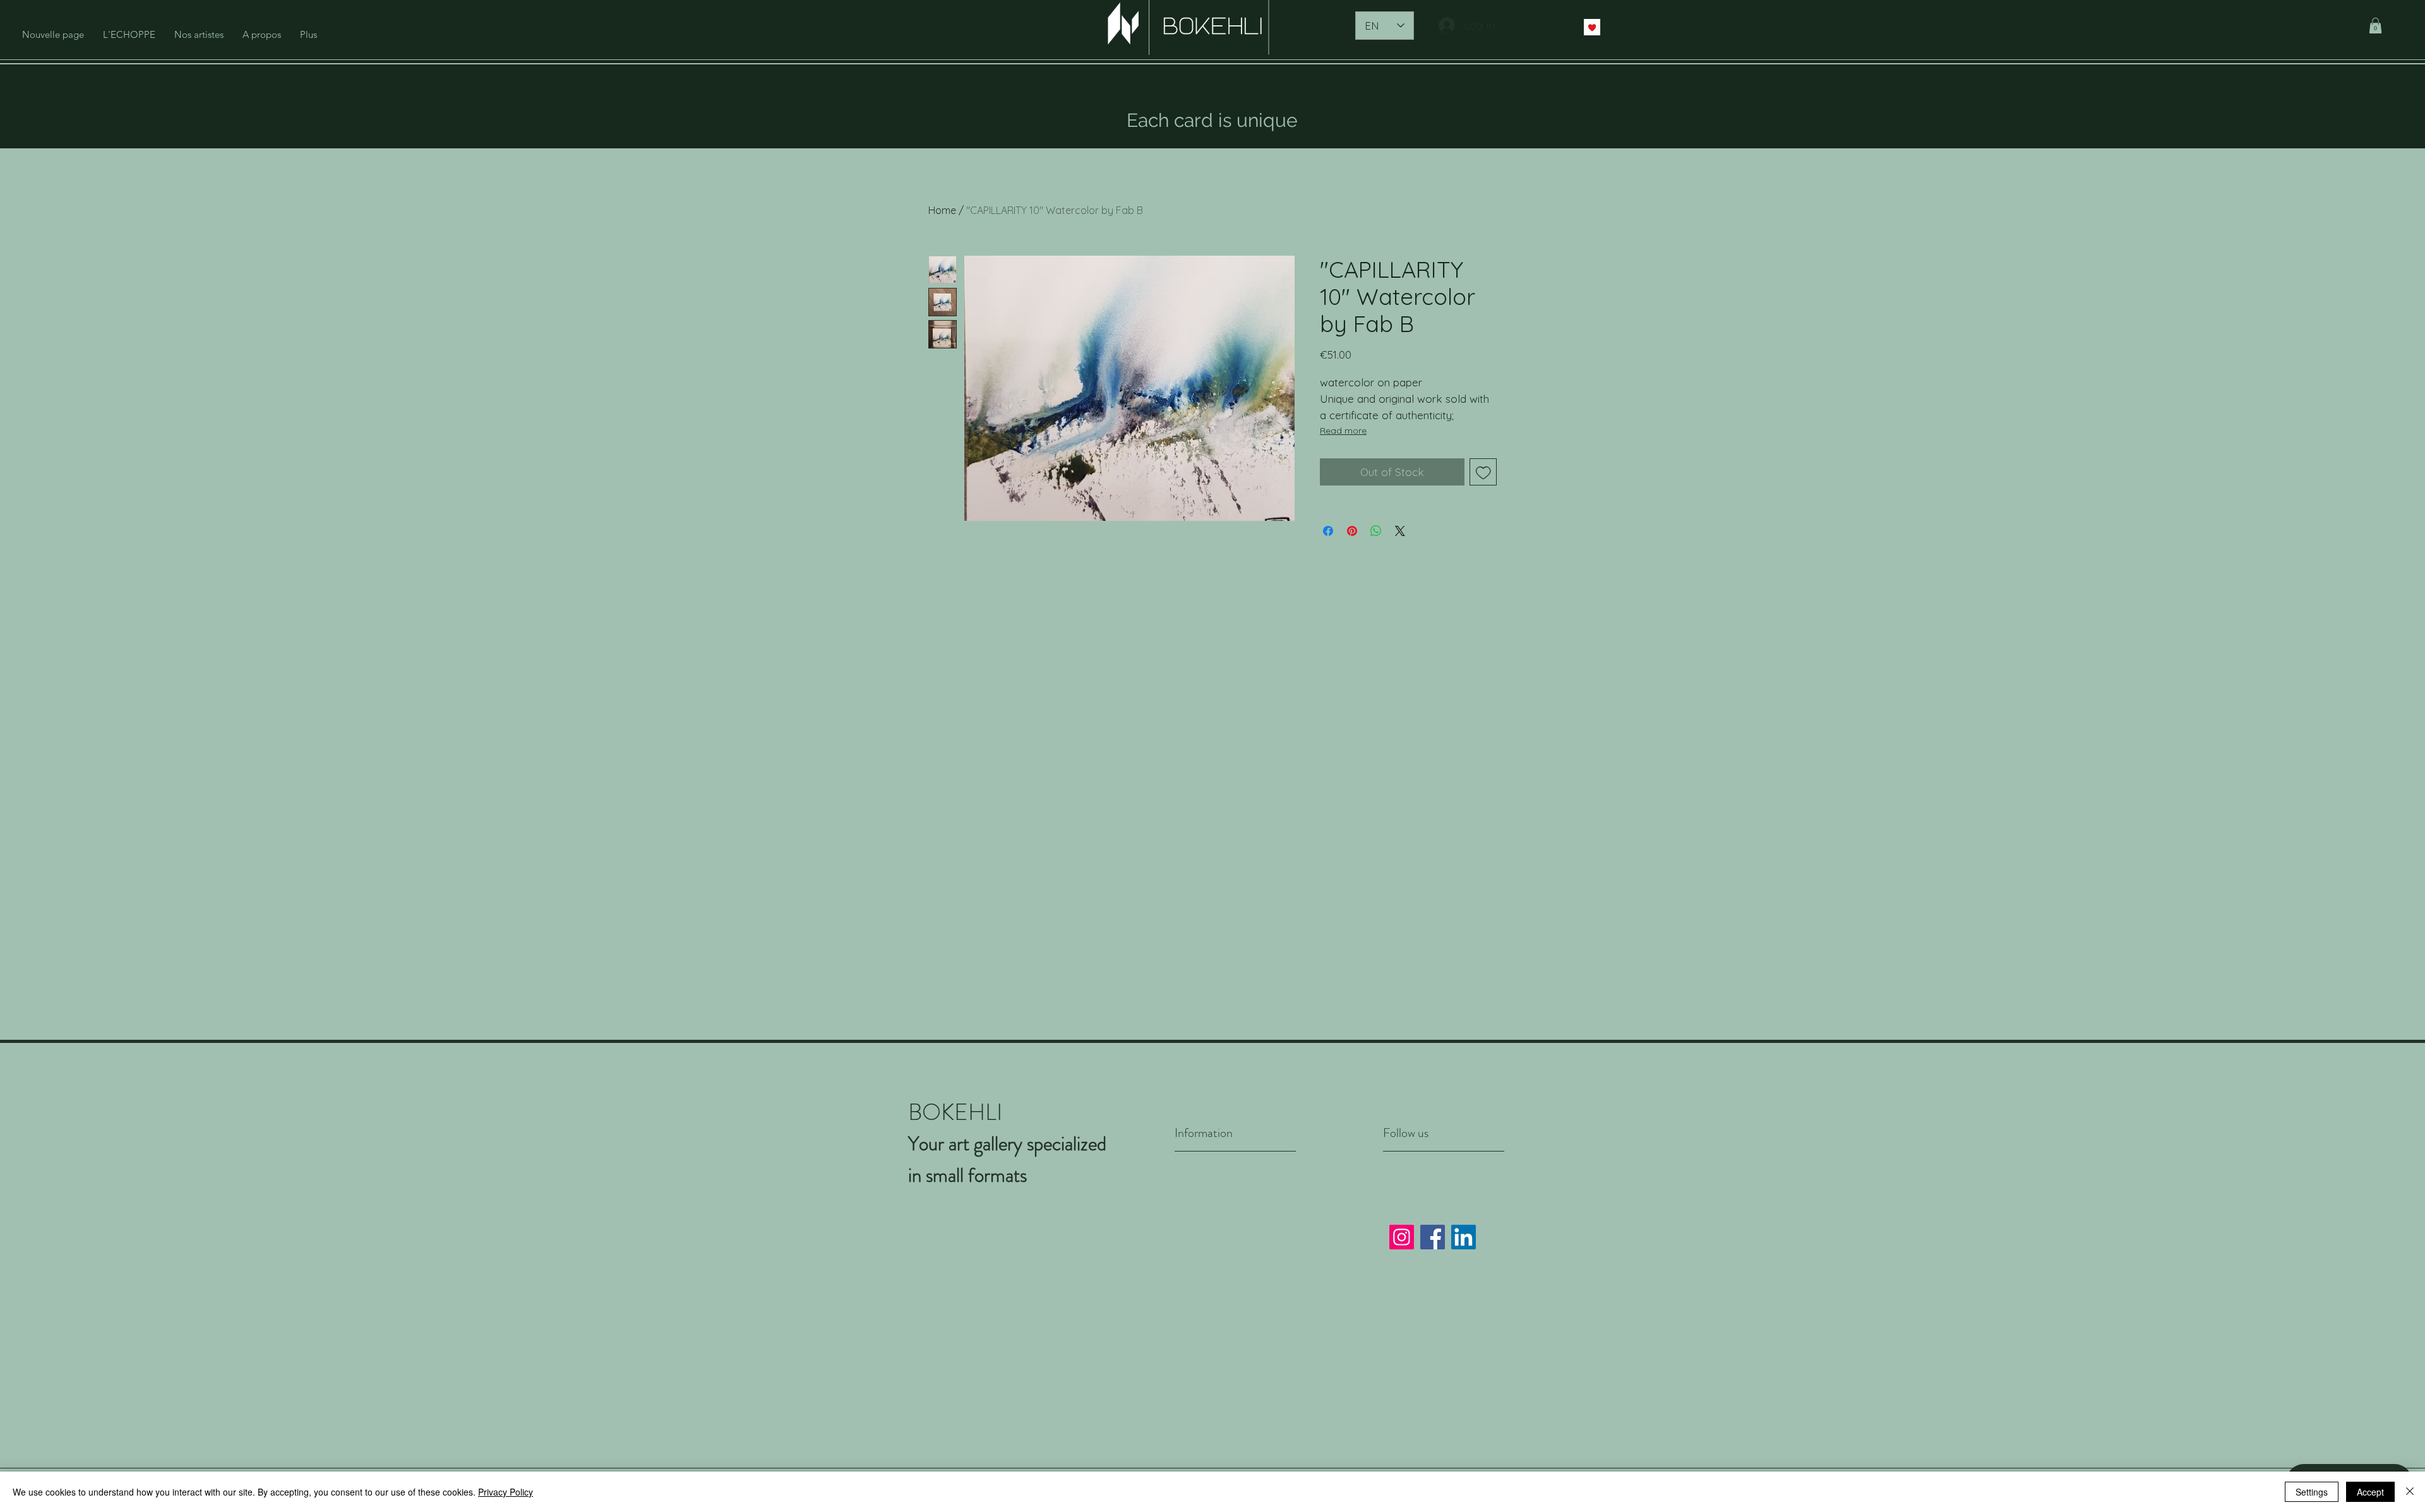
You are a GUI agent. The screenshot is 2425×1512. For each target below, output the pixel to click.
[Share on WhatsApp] (1376, 531)
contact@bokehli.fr (1058, 1416)
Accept (2370, 1492)
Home (942, 210)
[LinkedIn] (1464, 1237)
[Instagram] (1402, 1237)
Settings (2312, 1492)
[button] (2375, 26)
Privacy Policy (1211, 1252)
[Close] (2410, 1492)
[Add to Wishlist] (1483, 472)
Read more (1343, 431)
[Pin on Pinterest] (1352, 531)
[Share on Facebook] (1328, 531)
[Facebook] (1433, 1237)
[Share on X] (1400, 531)
